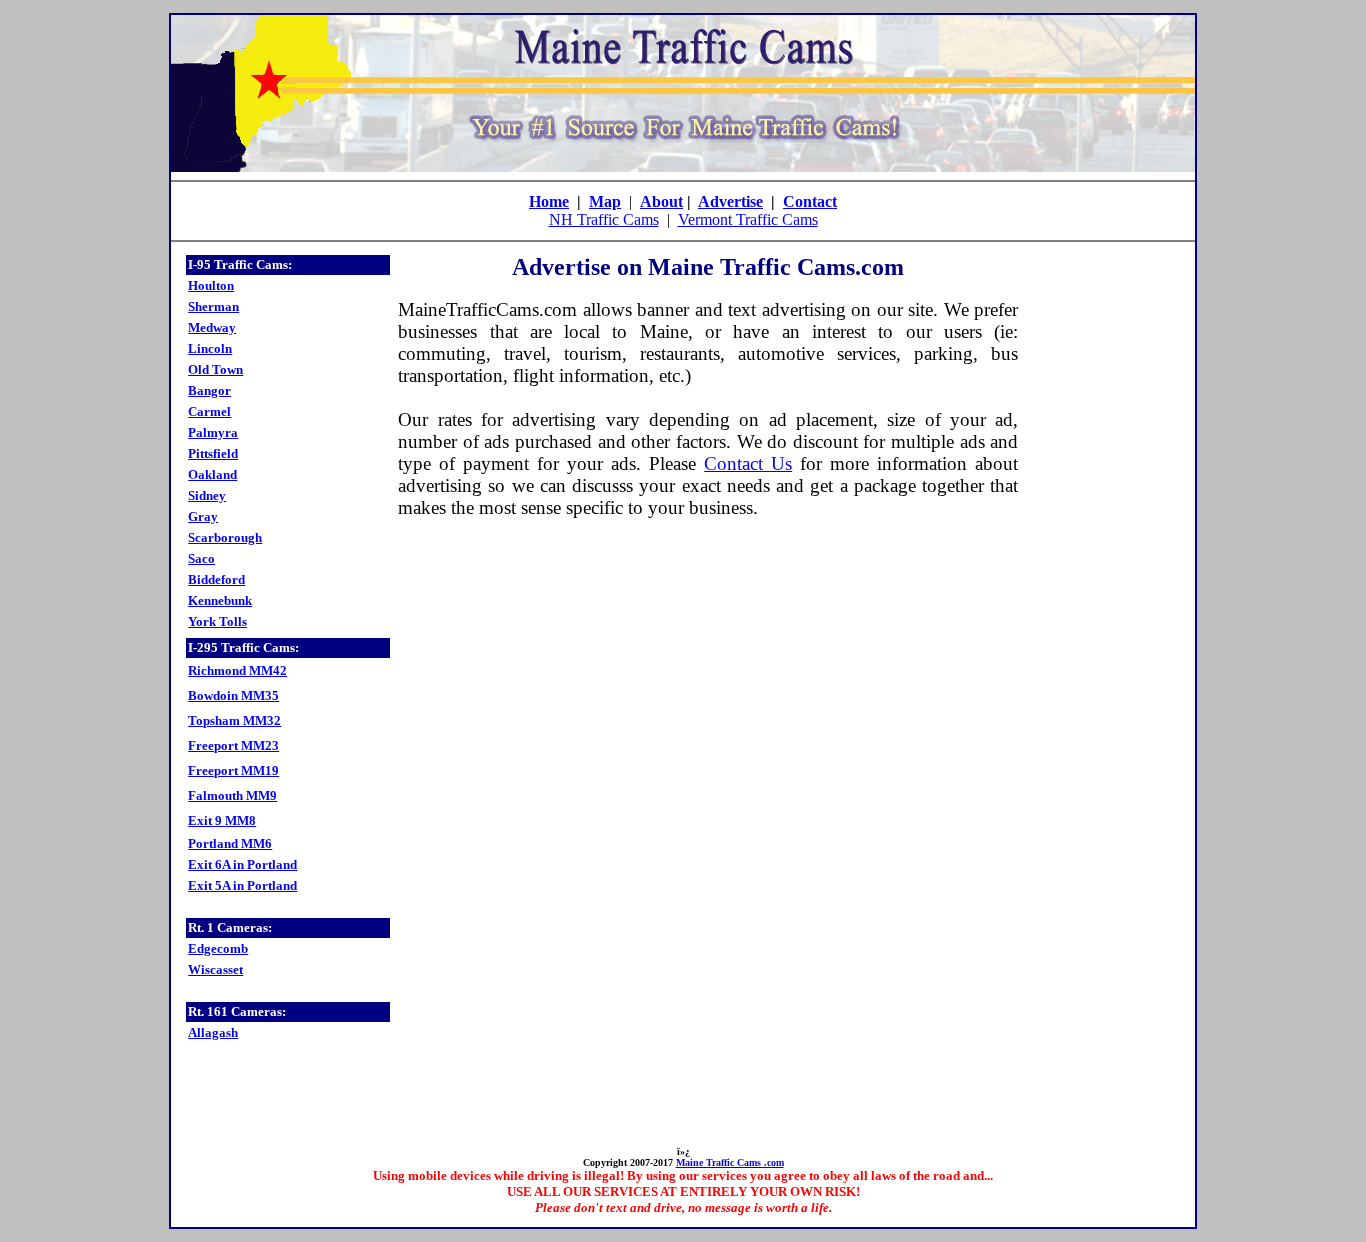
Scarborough (225, 537)
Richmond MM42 (237, 670)
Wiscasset (215, 969)
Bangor (209, 390)
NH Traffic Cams (604, 219)
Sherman (213, 306)
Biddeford (216, 579)
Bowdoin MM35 (233, 695)
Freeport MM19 (233, 770)
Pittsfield (213, 453)
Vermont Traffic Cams (748, 219)
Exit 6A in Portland (242, 864)
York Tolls (217, 621)
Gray (203, 516)
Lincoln (210, 348)
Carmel (209, 411)
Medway (212, 327)
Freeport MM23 (233, 745)
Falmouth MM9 (232, 795)
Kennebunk (220, 600)
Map (605, 201)
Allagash (213, 1032)
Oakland (212, 474)
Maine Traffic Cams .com (730, 1162)
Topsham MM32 (234, 720)
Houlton (211, 285)
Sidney (207, 495)
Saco (201, 558)
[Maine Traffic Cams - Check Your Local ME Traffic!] (683, 166)
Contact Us (748, 463)
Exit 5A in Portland (242, 885)
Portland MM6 (230, 843)
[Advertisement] (1103, 554)
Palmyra (213, 432)
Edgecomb (218, 948)
